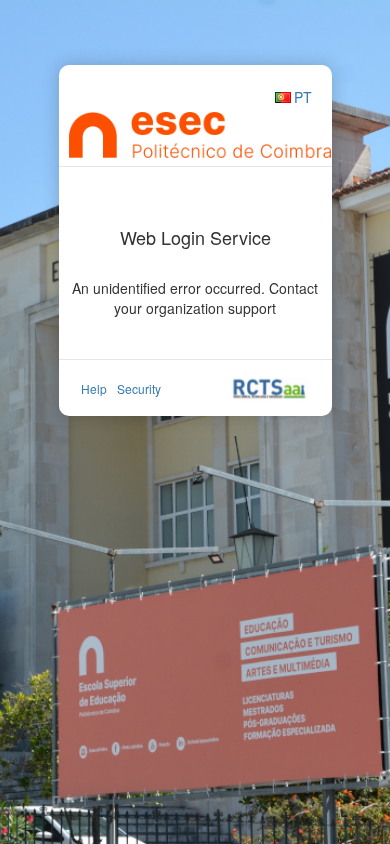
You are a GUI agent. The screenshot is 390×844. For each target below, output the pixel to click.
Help (94, 388)
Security (139, 388)
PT (303, 97)
